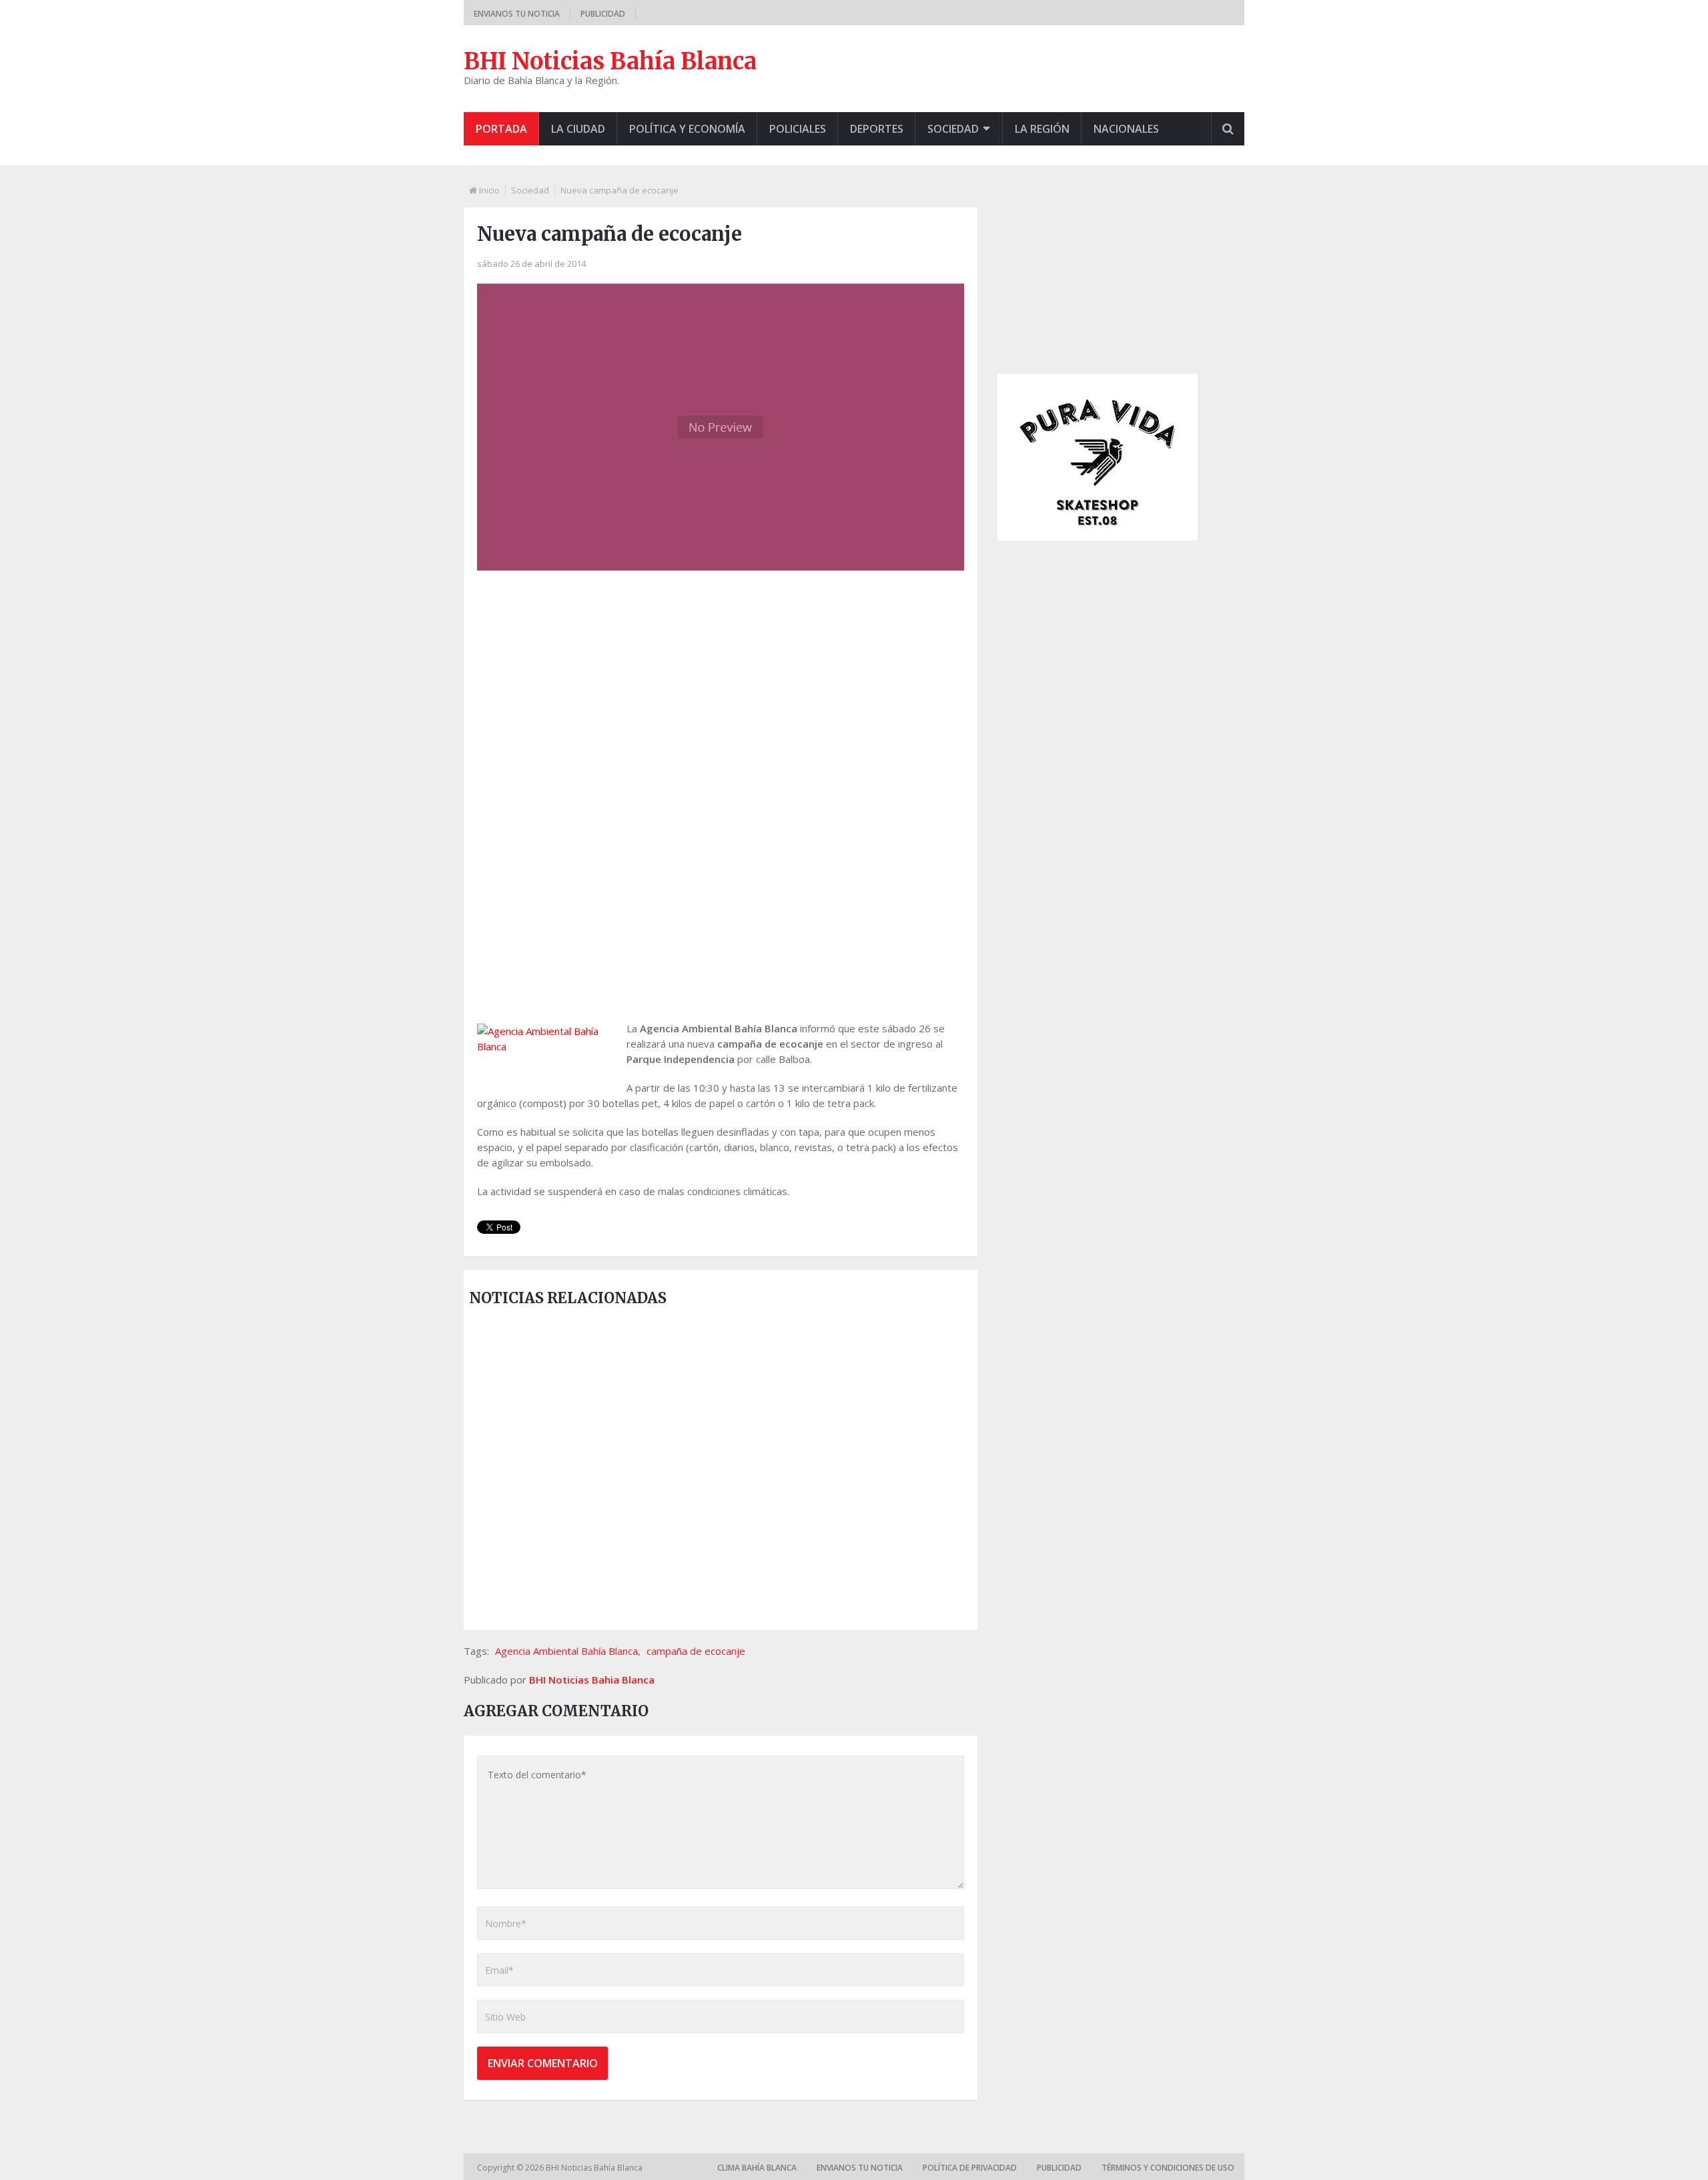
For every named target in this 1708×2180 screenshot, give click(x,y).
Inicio (489, 190)
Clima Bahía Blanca (757, 2168)
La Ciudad (578, 129)
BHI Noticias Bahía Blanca (610, 61)
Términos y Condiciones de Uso (1168, 2168)
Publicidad (603, 14)
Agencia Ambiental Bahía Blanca (566, 1651)
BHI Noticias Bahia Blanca (592, 1680)
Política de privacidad (970, 2168)
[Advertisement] (721, 687)
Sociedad (953, 129)
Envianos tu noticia (517, 14)
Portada (501, 129)
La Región (1042, 129)
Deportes (877, 129)
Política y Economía (687, 129)
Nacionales (1126, 129)
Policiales (798, 129)
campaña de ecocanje (696, 1651)
